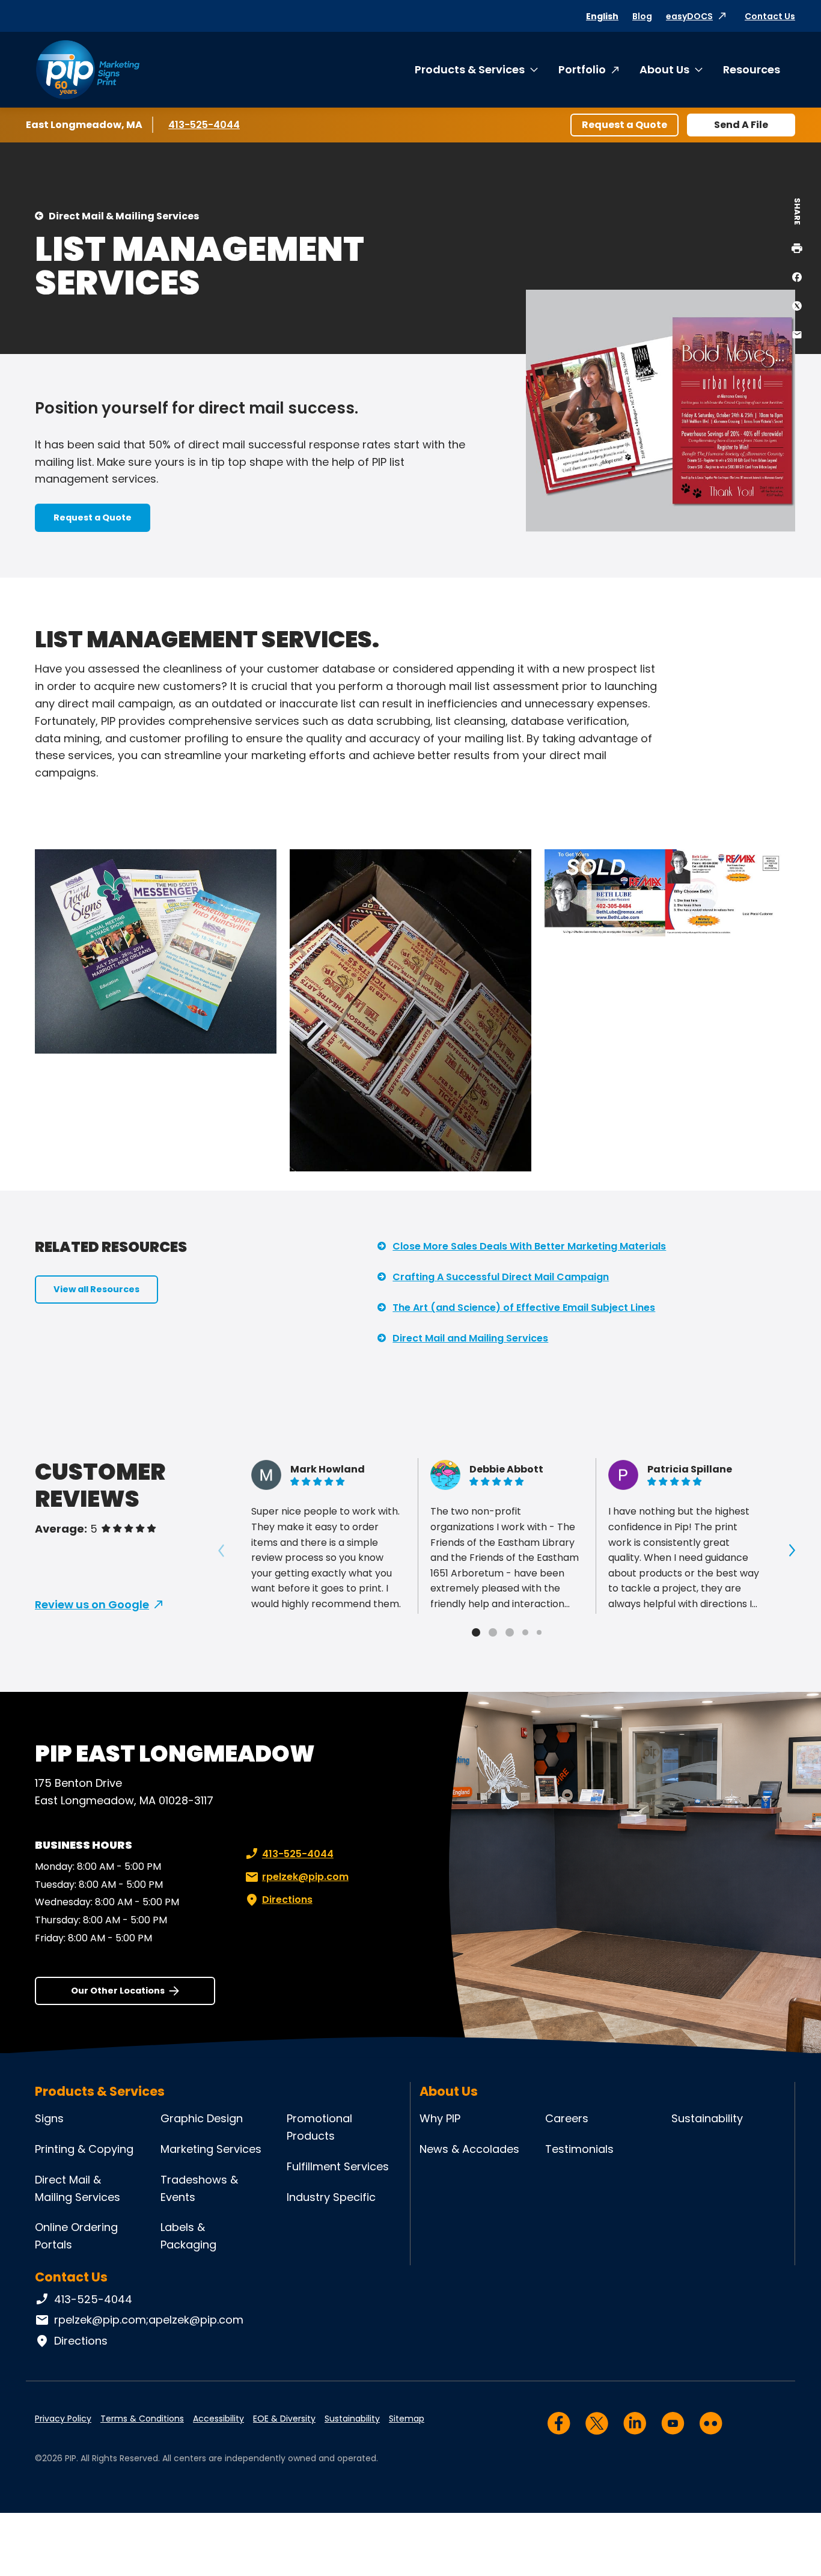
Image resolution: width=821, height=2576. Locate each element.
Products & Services (470, 69)
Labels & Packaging (188, 2236)
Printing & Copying (84, 2149)
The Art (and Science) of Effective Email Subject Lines (524, 1308)
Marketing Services (211, 2149)
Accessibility (218, 2419)
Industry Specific (331, 2197)
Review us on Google (92, 1604)
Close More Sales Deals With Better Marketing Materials (529, 1246)
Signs (49, 2118)
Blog (642, 16)
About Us (664, 69)
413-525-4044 (204, 125)
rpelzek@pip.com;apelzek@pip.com (149, 2320)
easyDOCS (689, 16)
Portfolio (582, 69)
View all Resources (96, 1289)
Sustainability (707, 2118)
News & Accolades (469, 2149)
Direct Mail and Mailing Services (470, 1338)
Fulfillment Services (338, 2166)
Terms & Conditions (142, 2419)
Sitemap (407, 2419)
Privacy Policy (63, 2419)
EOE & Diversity (284, 2419)
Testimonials (579, 2149)
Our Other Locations (118, 1991)
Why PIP (440, 2118)
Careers (567, 2118)
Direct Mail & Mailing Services (124, 216)
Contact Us (770, 16)
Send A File (741, 125)
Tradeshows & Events (199, 2188)
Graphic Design (202, 2118)
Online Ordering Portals (76, 2236)
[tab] (476, 1632)
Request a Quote (624, 125)
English (602, 16)
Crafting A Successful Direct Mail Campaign (501, 1277)
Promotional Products (319, 2127)
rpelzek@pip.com (305, 1877)
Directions (287, 1900)
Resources (752, 69)
